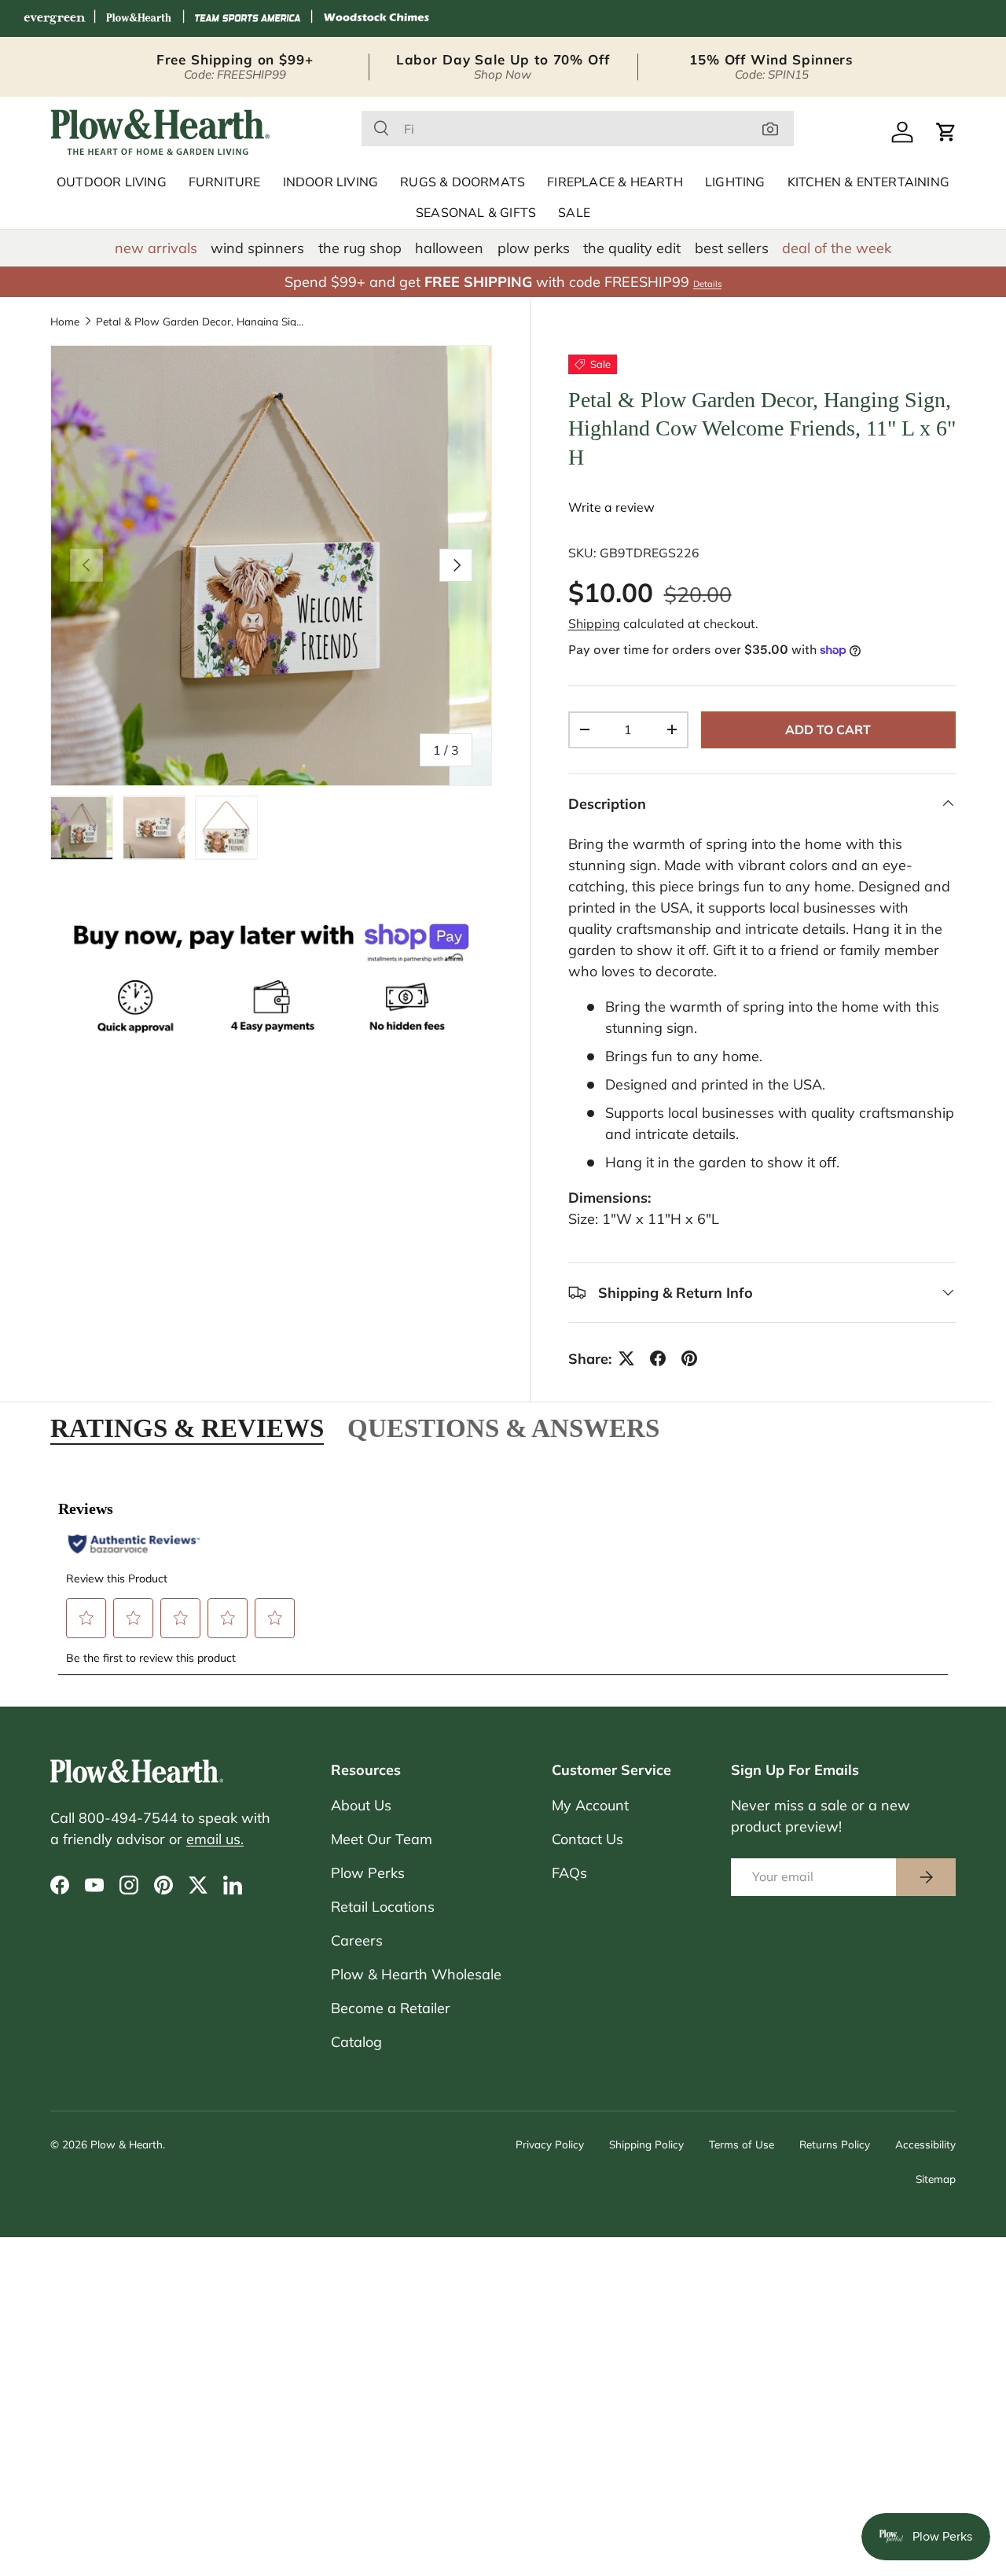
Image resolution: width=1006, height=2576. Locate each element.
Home (65, 322)
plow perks (534, 248)
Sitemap (936, 2179)
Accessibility (925, 2144)
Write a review (611, 507)
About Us (361, 1805)
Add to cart (828, 729)
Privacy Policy (550, 2144)
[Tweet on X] (626, 1358)
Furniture (225, 182)
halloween (449, 248)
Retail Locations (383, 1907)
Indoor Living (331, 182)
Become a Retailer (391, 2008)
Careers (357, 1940)
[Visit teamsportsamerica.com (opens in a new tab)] (248, 18)
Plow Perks (368, 1873)
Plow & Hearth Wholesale (416, 1974)
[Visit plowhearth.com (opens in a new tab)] (139, 18)
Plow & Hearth (127, 2144)
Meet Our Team (382, 1839)
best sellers (732, 248)
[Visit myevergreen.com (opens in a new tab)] (54, 18)
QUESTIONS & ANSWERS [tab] (503, 1428)
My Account (590, 1805)
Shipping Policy (646, 2144)
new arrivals (156, 248)
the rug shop (360, 248)
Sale (574, 213)
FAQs (569, 1873)
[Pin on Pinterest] (689, 1358)
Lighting (735, 182)
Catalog (356, 2042)
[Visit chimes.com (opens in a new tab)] (376, 18)
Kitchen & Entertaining (868, 182)
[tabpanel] (503, 1578)
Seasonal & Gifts (476, 213)
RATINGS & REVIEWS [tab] (187, 1428)
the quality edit (632, 248)
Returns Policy (835, 2144)
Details (707, 284)
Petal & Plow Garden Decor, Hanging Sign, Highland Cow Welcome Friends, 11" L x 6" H (202, 322)
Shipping (594, 623)
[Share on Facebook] (658, 1358)
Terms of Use (742, 2144)
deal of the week (837, 248)
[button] (946, 132)
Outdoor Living (112, 182)
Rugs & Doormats (463, 182)
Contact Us (587, 1839)
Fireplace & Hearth (615, 182)
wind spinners (257, 248)
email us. (215, 1839)
